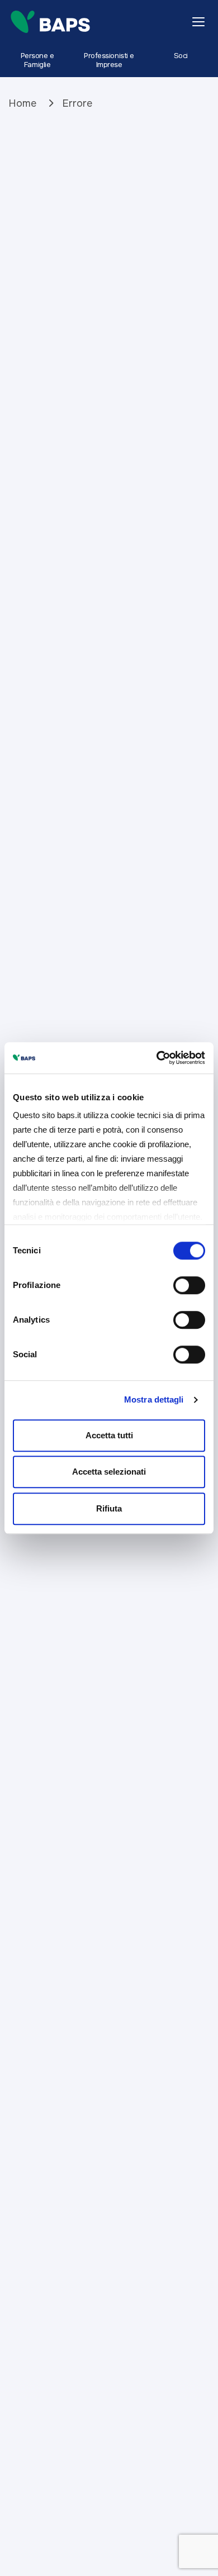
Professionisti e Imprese (109, 60)
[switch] (189, 1285)
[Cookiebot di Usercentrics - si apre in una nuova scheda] (157, 1058)
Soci (181, 56)
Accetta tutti (109, 1435)
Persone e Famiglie (37, 60)
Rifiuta (109, 1508)
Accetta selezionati (109, 1472)
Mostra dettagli (154, 1399)
